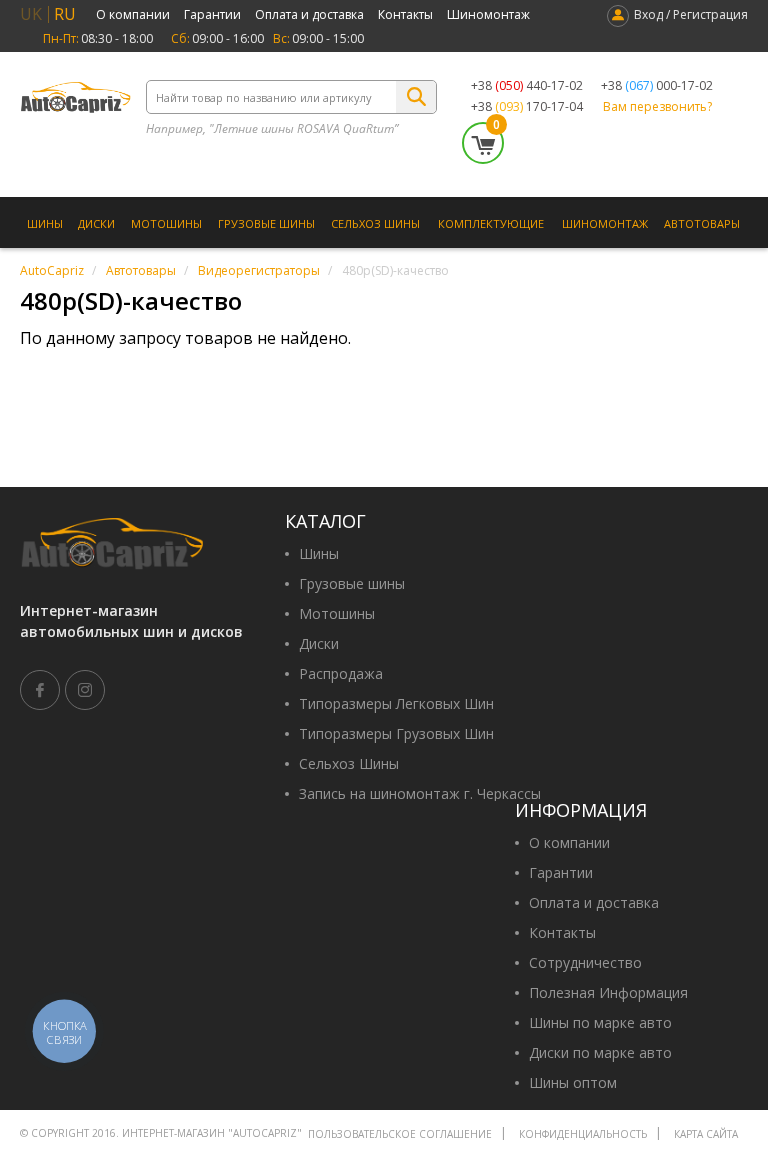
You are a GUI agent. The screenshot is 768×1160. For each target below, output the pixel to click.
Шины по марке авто (600, 1023)
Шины (45, 223)
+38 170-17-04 (527, 107)
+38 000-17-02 (657, 86)
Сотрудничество (585, 963)
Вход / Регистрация (691, 14)
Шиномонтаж (488, 14)
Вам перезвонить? (657, 107)
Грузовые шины (266, 223)
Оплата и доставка (309, 14)
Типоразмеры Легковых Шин (396, 704)
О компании (133, 14)
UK (31, 14)
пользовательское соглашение (400, 1134)
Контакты (405, 14)
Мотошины (166, 223)
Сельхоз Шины (375, 223)
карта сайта (706, 1134)
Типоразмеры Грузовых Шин (396, 734)
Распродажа (341, 674)
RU (65, 14)
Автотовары (702, 223)
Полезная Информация (608, 993)
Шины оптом (573, 1083)
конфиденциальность (583, 1134)
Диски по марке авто (600, 1053)
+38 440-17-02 (527, 86)
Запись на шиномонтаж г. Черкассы (420, 794)
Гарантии (212, 14)
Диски (96, 223)
